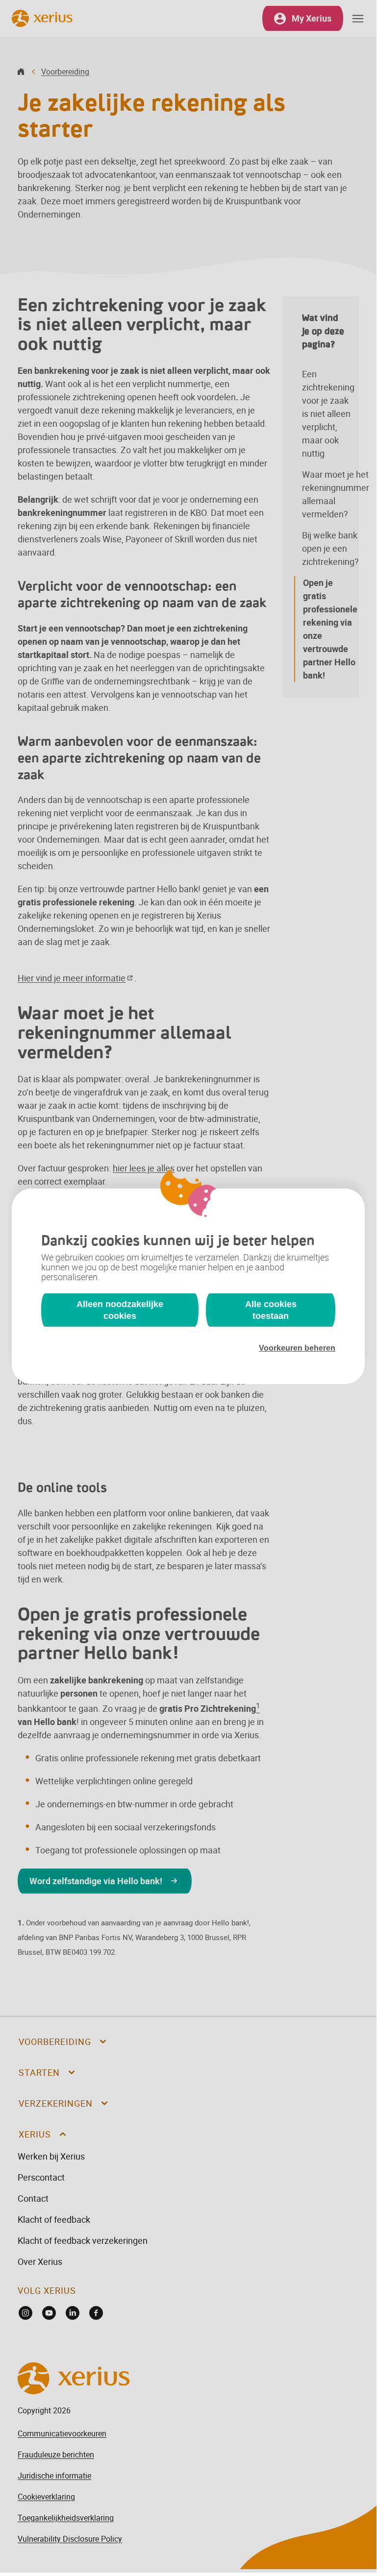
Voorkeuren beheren (297, 1348)
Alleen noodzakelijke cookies (120, 1310)
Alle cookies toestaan (271, 1310)
